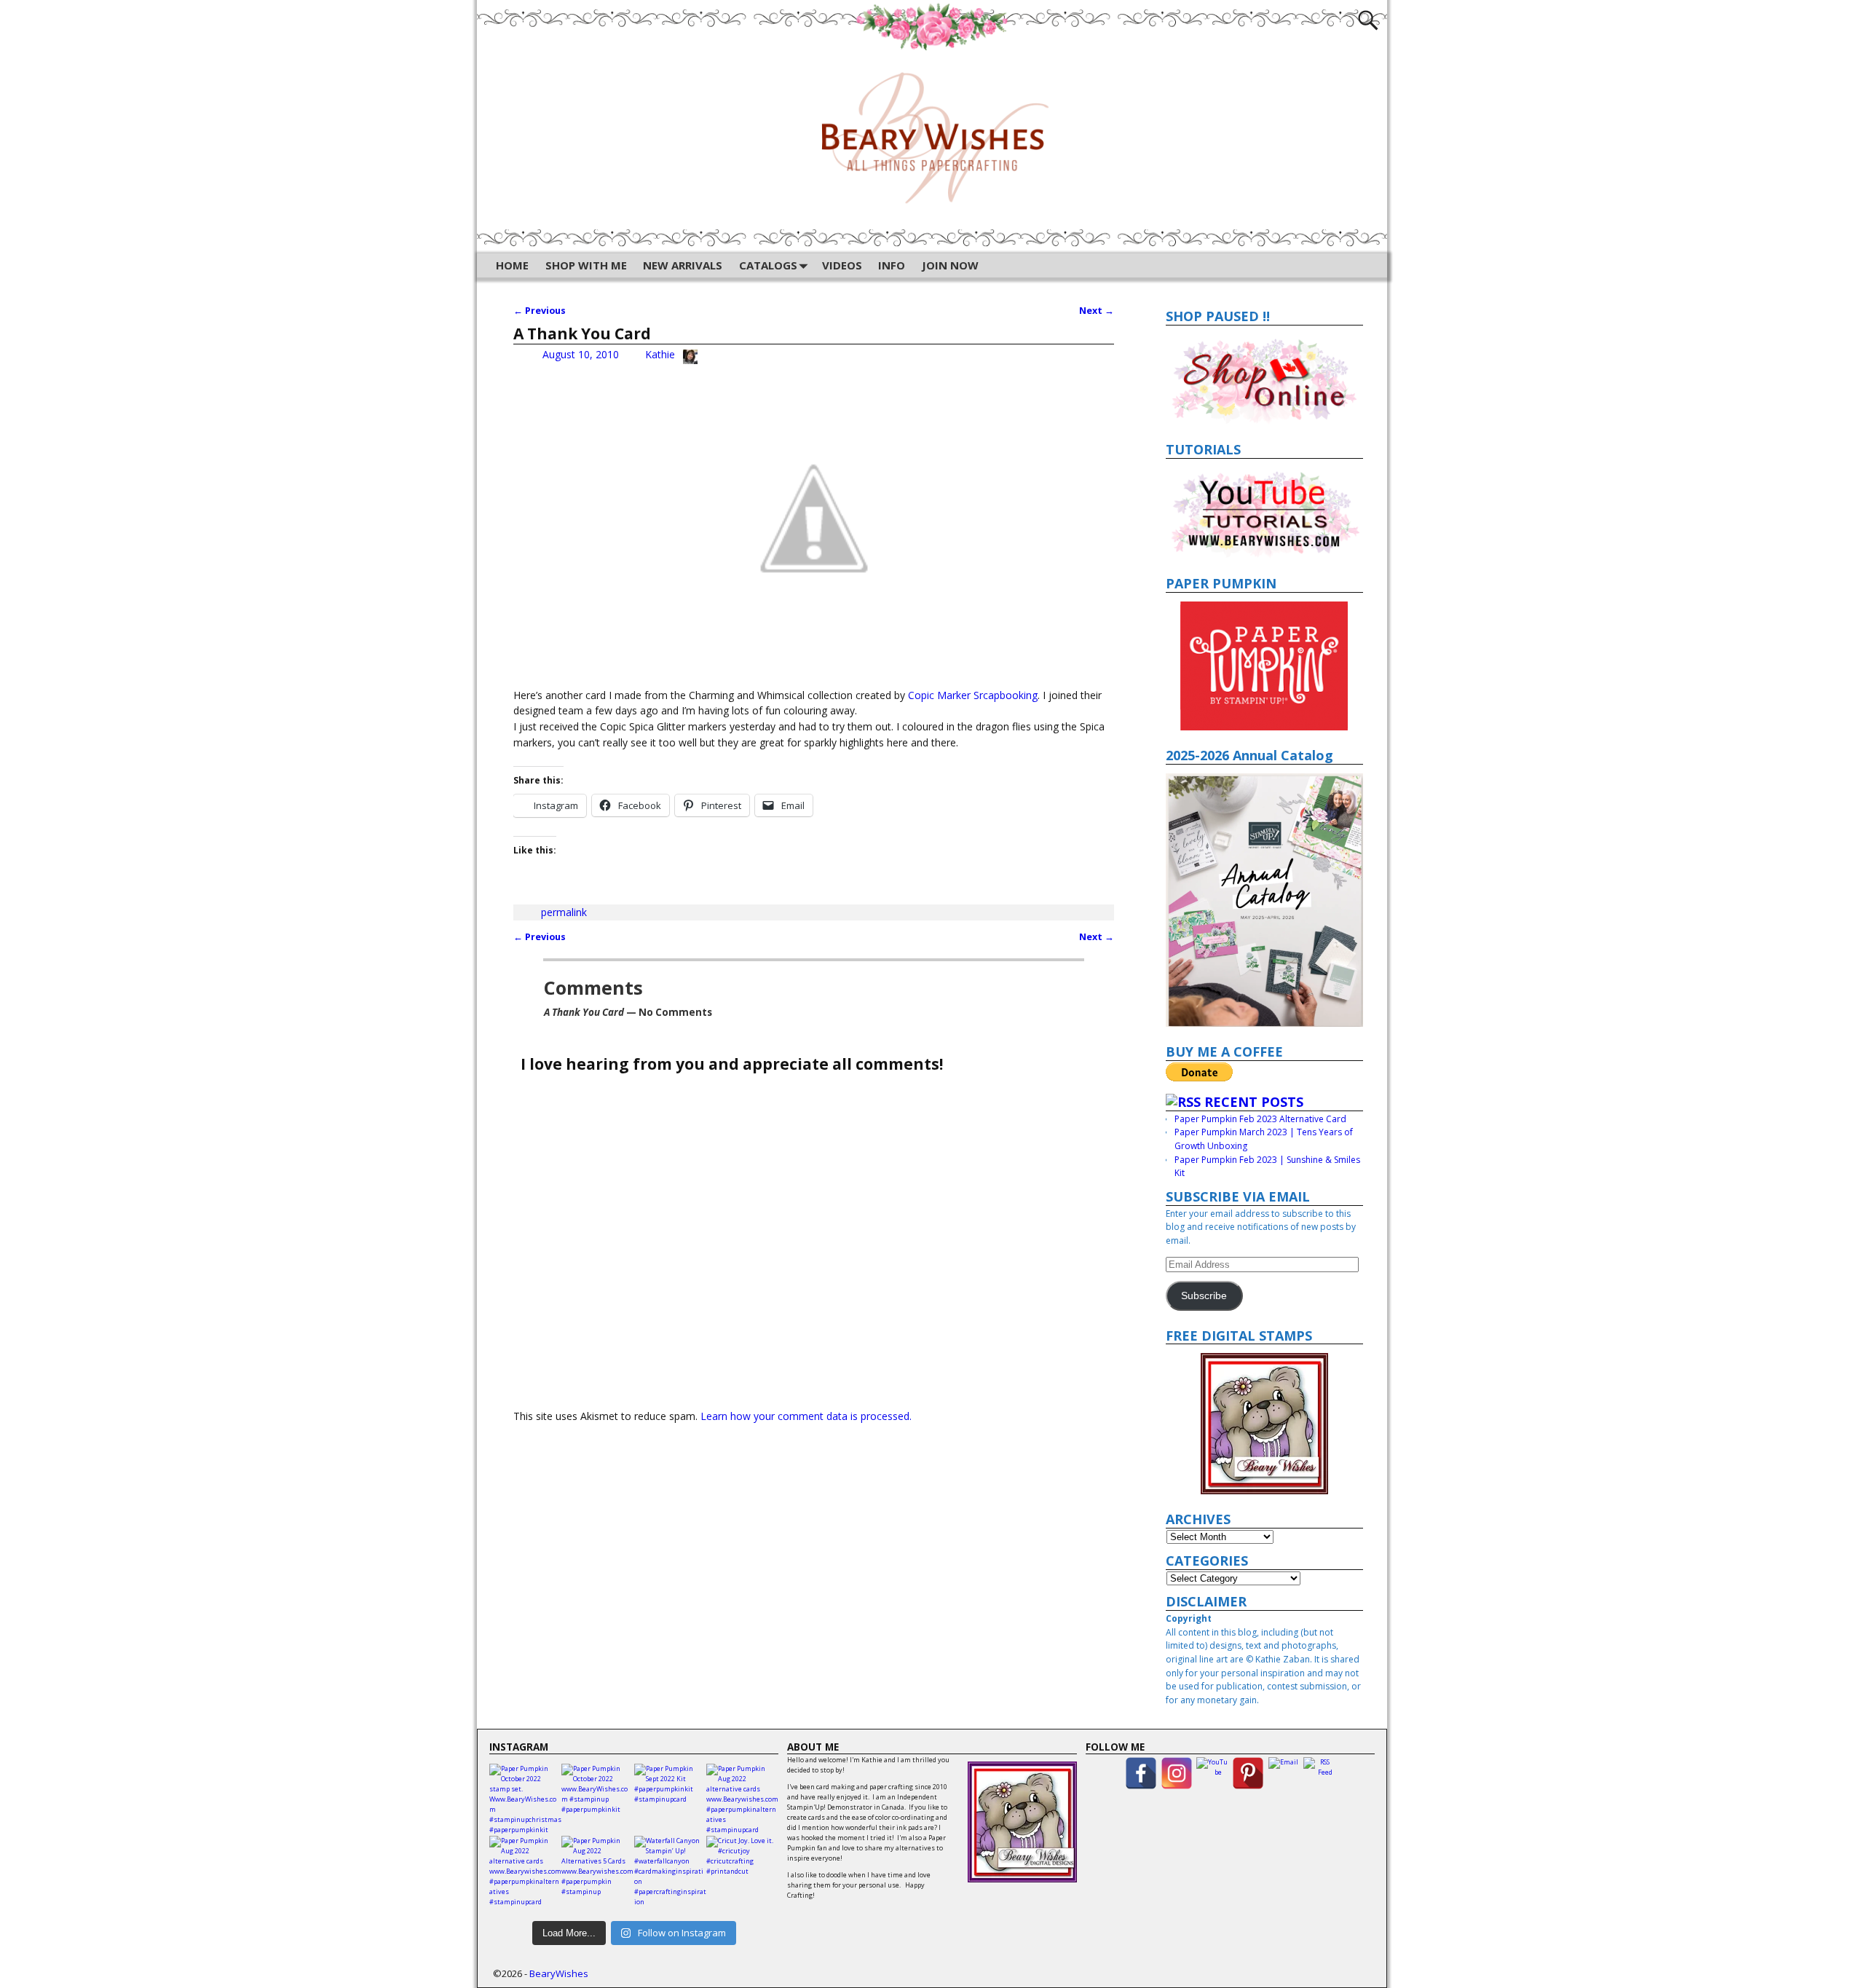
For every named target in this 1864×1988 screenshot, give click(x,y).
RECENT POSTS (1254, 1102)
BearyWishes (559, 1973)
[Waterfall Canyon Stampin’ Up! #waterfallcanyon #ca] (670, 1872)
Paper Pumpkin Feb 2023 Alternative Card (1260, 1119)
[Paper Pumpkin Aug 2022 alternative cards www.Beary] (742, 1800)
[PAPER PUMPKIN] (1265, 666)
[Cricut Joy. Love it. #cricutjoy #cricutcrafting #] (742, 1872)
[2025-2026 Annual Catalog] (1265, 900)
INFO (892, 265)
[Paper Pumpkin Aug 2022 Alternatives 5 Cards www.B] (597, 1872)
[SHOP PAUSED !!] (1265, 379)
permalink (564, 912)
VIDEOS (842, 265)
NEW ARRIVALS (683, 265)
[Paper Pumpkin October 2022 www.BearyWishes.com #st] (597, 1800)
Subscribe (1204, 1296)
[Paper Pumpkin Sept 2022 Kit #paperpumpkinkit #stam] (670, 1800)
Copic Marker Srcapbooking (973, 695)
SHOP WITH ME (586, 265)
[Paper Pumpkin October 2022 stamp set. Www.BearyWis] (525, 1800)
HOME (512, 265)
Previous (540, 311)
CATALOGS (768, 265)
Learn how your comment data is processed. (806, 1416)
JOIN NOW (950, 265)
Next (1097, 311)
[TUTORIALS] (1265, 513)
